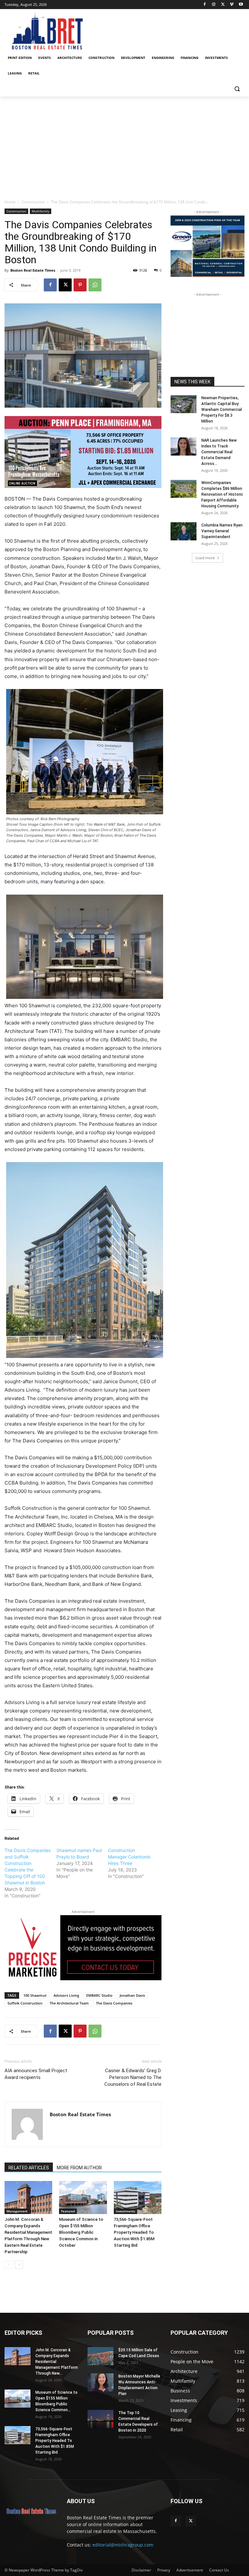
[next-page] (19, 2265)
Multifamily (41, 211)
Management (17, 2211)
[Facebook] (205, 5)
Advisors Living (66, 1995)
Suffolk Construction (25, 2003)
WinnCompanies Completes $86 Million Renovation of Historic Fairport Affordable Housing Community (222, 494)
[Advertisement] (124, 145)
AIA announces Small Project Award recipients (36, 2074)
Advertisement (190, 2570)
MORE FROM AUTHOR (79, 2168)
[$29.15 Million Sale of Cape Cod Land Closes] (101, 2356)
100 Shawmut (35, 1995)
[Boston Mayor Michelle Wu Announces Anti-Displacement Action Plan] (101, 2382)
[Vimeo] (232, 5)
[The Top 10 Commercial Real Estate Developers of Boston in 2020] (101, 2419)
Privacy (164, 2570)
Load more (205, 558)
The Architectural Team (69, 2003)
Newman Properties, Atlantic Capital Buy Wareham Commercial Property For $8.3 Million (222, 410)
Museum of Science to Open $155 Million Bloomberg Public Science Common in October (81, 2232)
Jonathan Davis (132, 1995)
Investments (125, 2211)
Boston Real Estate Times (33, 270)
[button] (237, 89)
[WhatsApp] (95, 285)
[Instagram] (214, 5)
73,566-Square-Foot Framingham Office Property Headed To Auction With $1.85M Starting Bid (134, 2232)
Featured (68, 2211)
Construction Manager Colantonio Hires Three (129, 1857)
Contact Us (219, 2570)
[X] (223, 5)
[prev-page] (9, 2265)
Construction (33, 202)
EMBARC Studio (99, 1995)
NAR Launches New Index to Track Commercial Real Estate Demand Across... (219, 452)
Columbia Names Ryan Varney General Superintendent (222, 531)
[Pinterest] (80, 285)
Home (10, 202)
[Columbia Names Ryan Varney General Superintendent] (184, 531)
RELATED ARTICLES (29, 2168)
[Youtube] (241, 5)
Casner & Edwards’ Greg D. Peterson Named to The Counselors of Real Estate (133, 2077)
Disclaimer (141, 2570)
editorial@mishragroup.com (123, 2545)
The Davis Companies (114, 2003)
